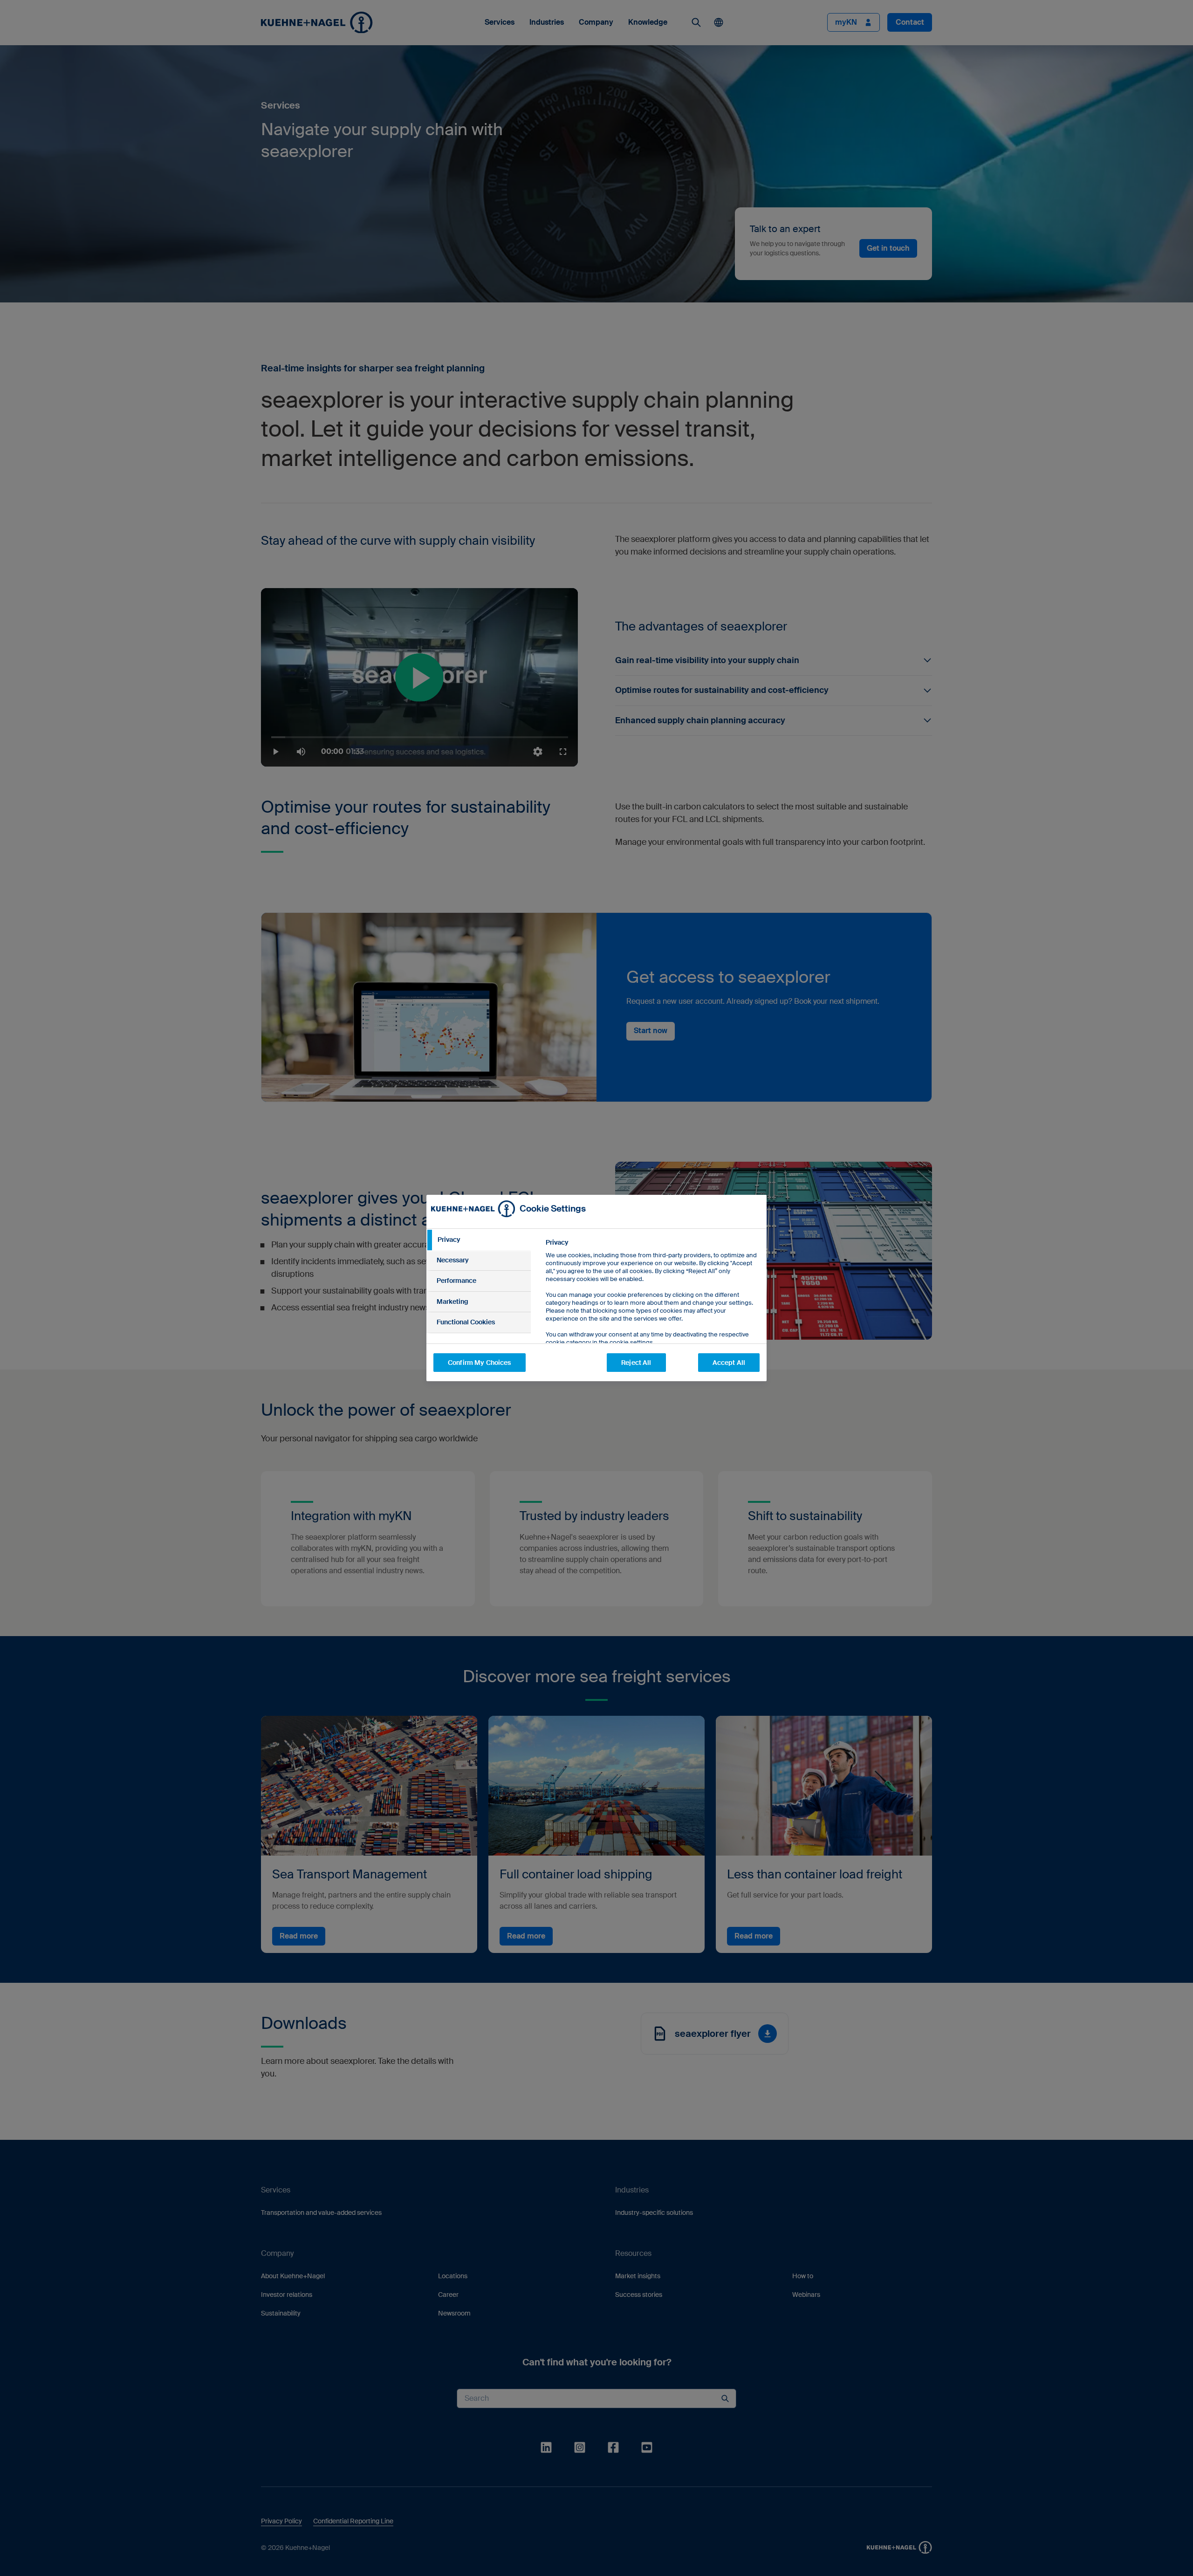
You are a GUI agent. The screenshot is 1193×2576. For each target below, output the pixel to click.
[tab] (479, 1240)
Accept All (729, 1363)
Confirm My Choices (480, 1363)
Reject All (636, 1363)
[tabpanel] (652, 1313)
